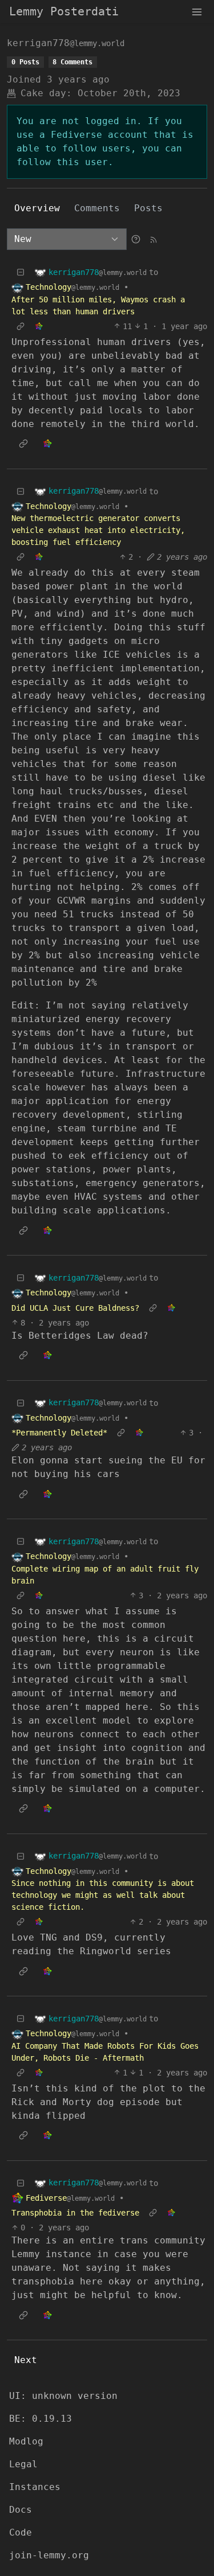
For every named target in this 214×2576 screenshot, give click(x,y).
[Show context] (21, 327)
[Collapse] (21, 272)
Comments (97, 208)
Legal (23, 2464)
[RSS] (154, 239)
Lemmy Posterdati (64, 11)
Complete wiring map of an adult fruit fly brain (105, 1575)
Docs (21, 2510)
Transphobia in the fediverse (75, 2213)
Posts (148, 208)
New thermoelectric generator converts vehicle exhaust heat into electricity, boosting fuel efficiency (98, 530)
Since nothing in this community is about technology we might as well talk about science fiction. (103, 1895)
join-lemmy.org (49, 2555)
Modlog (26, 2441)
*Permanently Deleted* (59, 1433)
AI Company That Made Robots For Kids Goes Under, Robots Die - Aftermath (105, 2052)
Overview (37, 208)
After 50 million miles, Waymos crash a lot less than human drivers (98, 305)
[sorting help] (136, 239)
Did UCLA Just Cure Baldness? (75, 1308)
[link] (39, 327)
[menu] (197, 11)
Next (26, 2360)
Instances (35, 2487)
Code (21, 2532)
